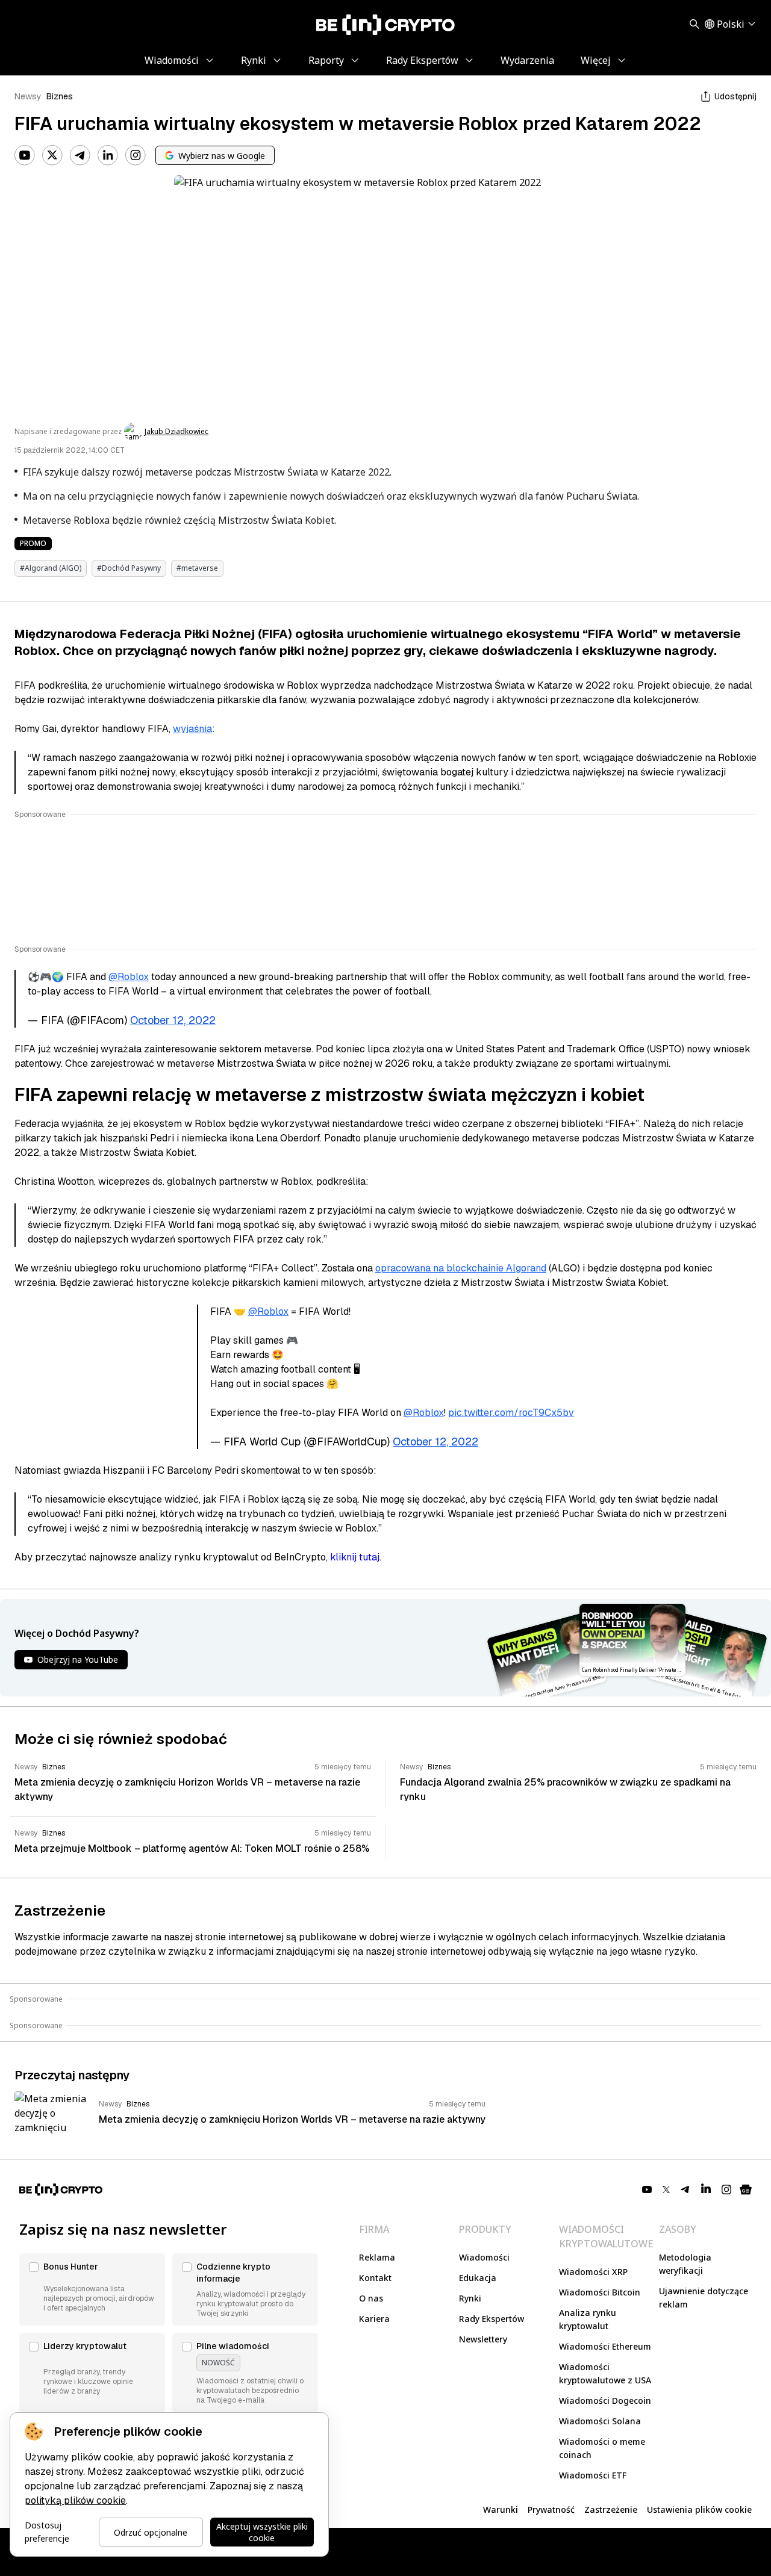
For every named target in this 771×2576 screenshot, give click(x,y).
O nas (371, 2298)
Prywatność (551, 2509)
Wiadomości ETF (593, 2475)
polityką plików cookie (75, 2500)
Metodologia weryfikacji (685, 2264)
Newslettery (483, 2339)
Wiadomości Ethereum (605, 2346)
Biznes (60, 96)
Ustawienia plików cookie (699, 2509)
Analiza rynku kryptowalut (588, 2319)
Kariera (374, 2319)
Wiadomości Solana (600, 2421)
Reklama (377, 2257)
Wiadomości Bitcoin (600, 2292)
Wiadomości (484, 2257)
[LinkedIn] (108, 155)
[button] (92, 2289)
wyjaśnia (192, 729)
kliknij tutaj (355, 1557)
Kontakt (375, 2278)
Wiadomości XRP (593, 2272)
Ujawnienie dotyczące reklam (704, 2298)
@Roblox (129, 977)
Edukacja (478, 2278)
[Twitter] (52, 155)
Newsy (28, 96)
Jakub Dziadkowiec (176, 432)
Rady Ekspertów (492, 2319)
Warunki (501, 2509)
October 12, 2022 (173, 1020)
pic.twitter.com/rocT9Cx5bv (511, 1413)
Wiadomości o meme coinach (602, 2448)
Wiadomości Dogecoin (605, 2401)
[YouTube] (25, 155)
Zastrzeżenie (611, 2509)
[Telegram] (80, 155)
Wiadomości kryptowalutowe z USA (605, 2373)
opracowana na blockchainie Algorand (461, 1268)
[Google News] (746, 2190)
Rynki (470, 2298)
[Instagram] (136, 155)
